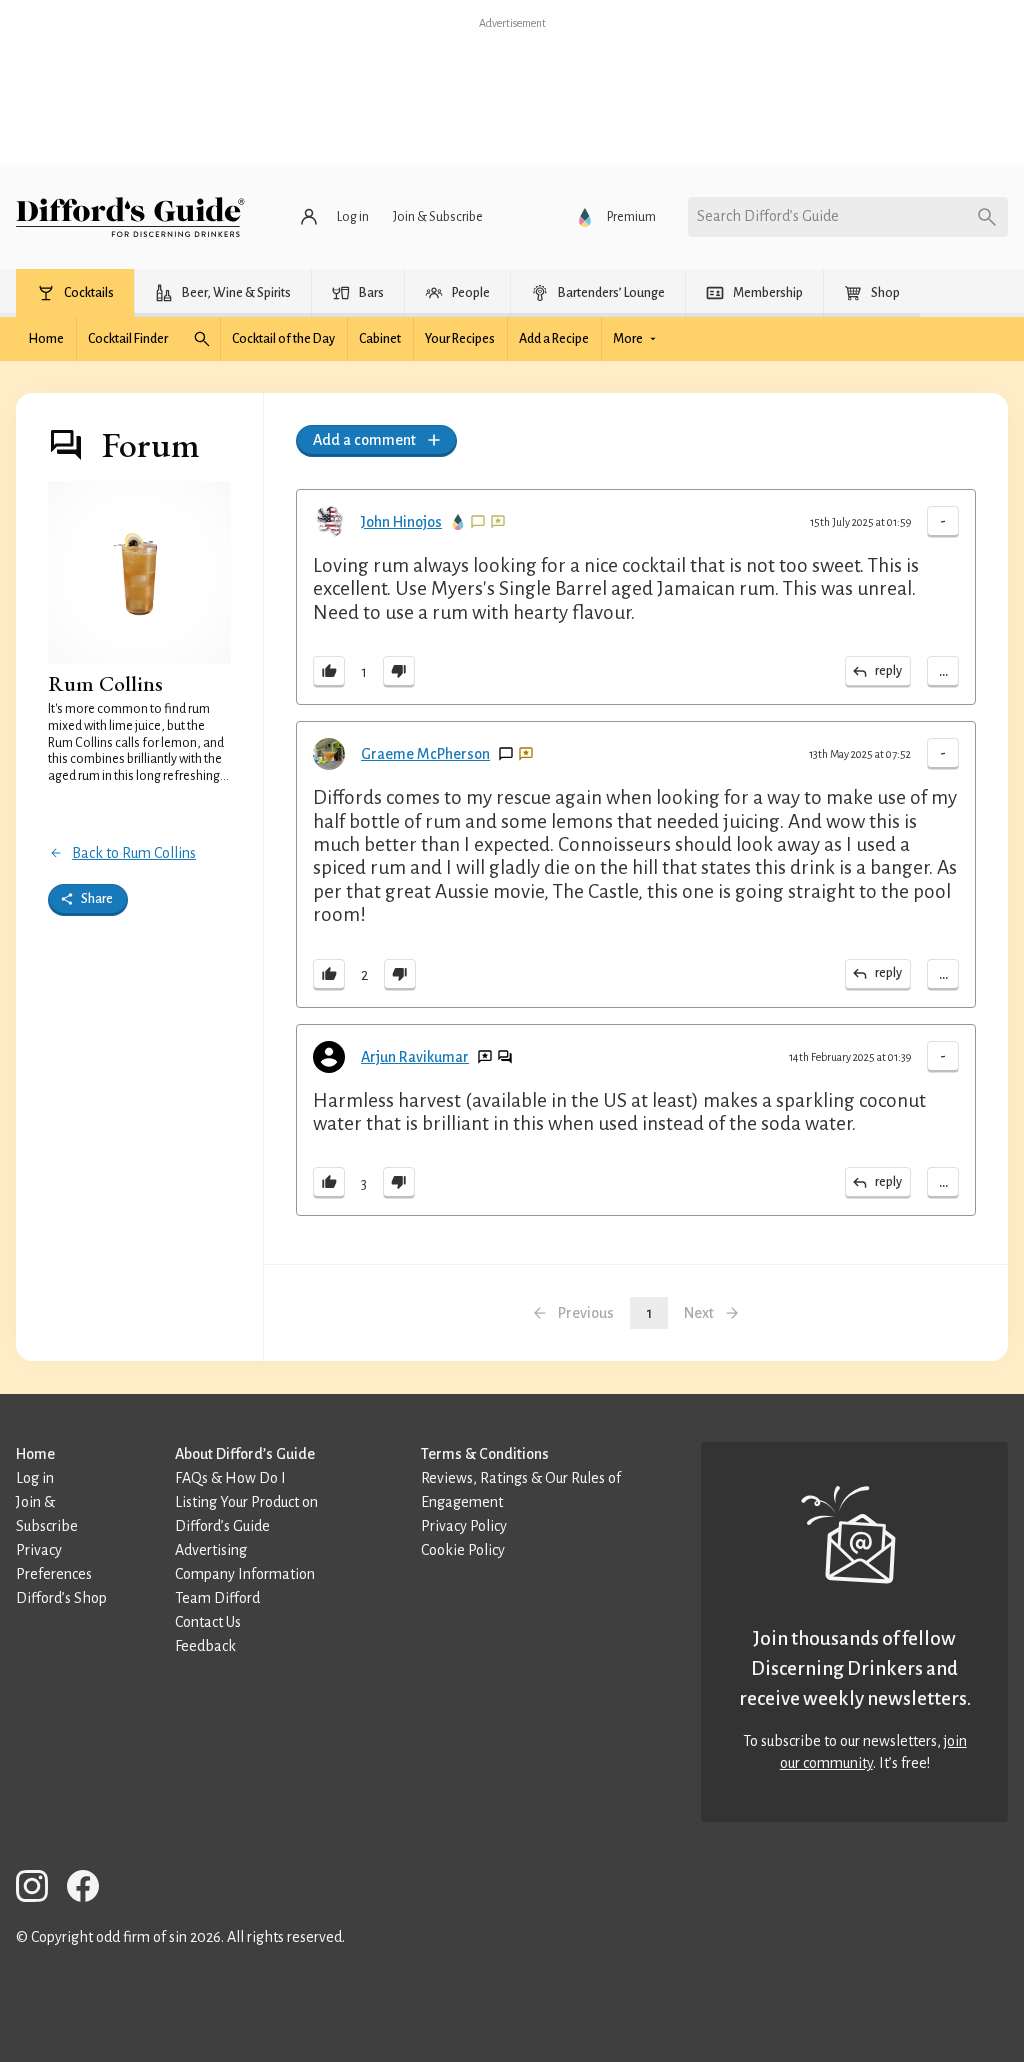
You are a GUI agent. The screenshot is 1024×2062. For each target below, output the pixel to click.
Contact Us (208, 1622)
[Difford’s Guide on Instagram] (40, 1889)
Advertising (211, 1550)
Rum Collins (105, 683)
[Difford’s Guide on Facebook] (91, 1889)
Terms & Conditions (485, 1454)
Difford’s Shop (61, 1598)
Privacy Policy (464, 1526)
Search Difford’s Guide (768, 216)
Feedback (205, 1646)
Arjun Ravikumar (415, 1057)
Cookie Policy (463, 1550)
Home (35, 1454)
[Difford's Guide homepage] (130, 217)
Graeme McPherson (425, 754)
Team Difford (217, 1598)
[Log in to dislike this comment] (399, 672)
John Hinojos (401, 522)
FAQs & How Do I (230, 1478)
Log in (35, 1478)
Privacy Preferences (54, 1562)
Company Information (245, 1574)
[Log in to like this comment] (329, 672)
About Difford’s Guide (245, 1454)
